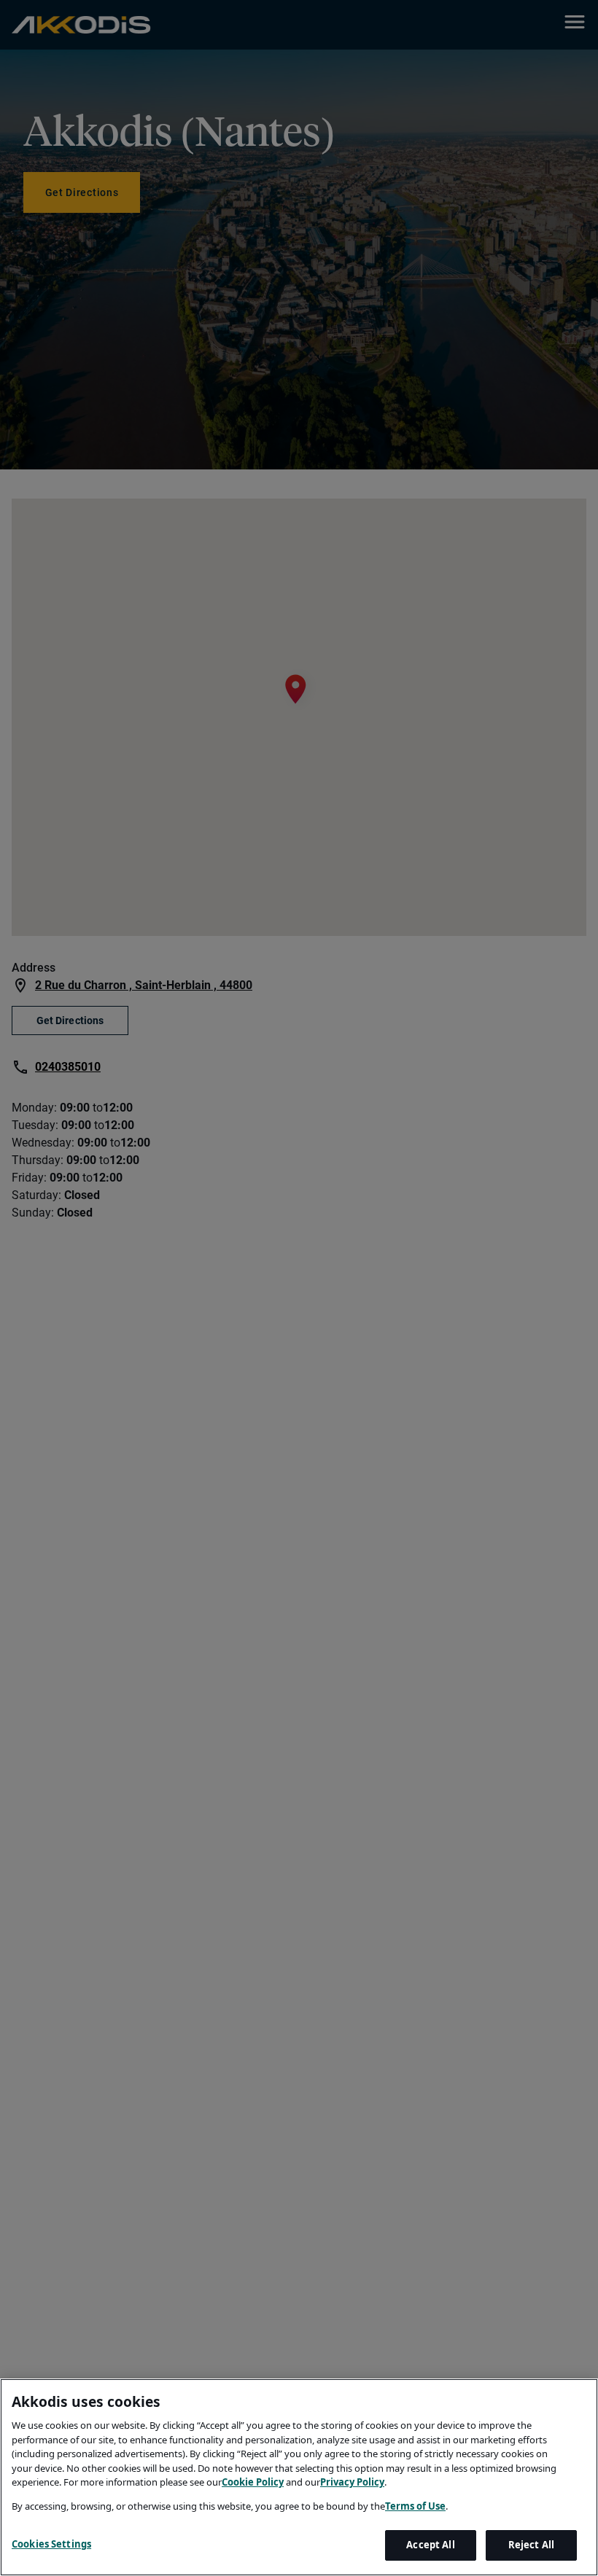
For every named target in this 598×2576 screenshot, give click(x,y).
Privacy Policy (352, 2482)
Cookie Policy (253, 2482)
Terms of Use (415, 2506)
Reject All (531, 2545)
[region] (299, 2477)
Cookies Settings (51, 2544)
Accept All (430, 2545)
